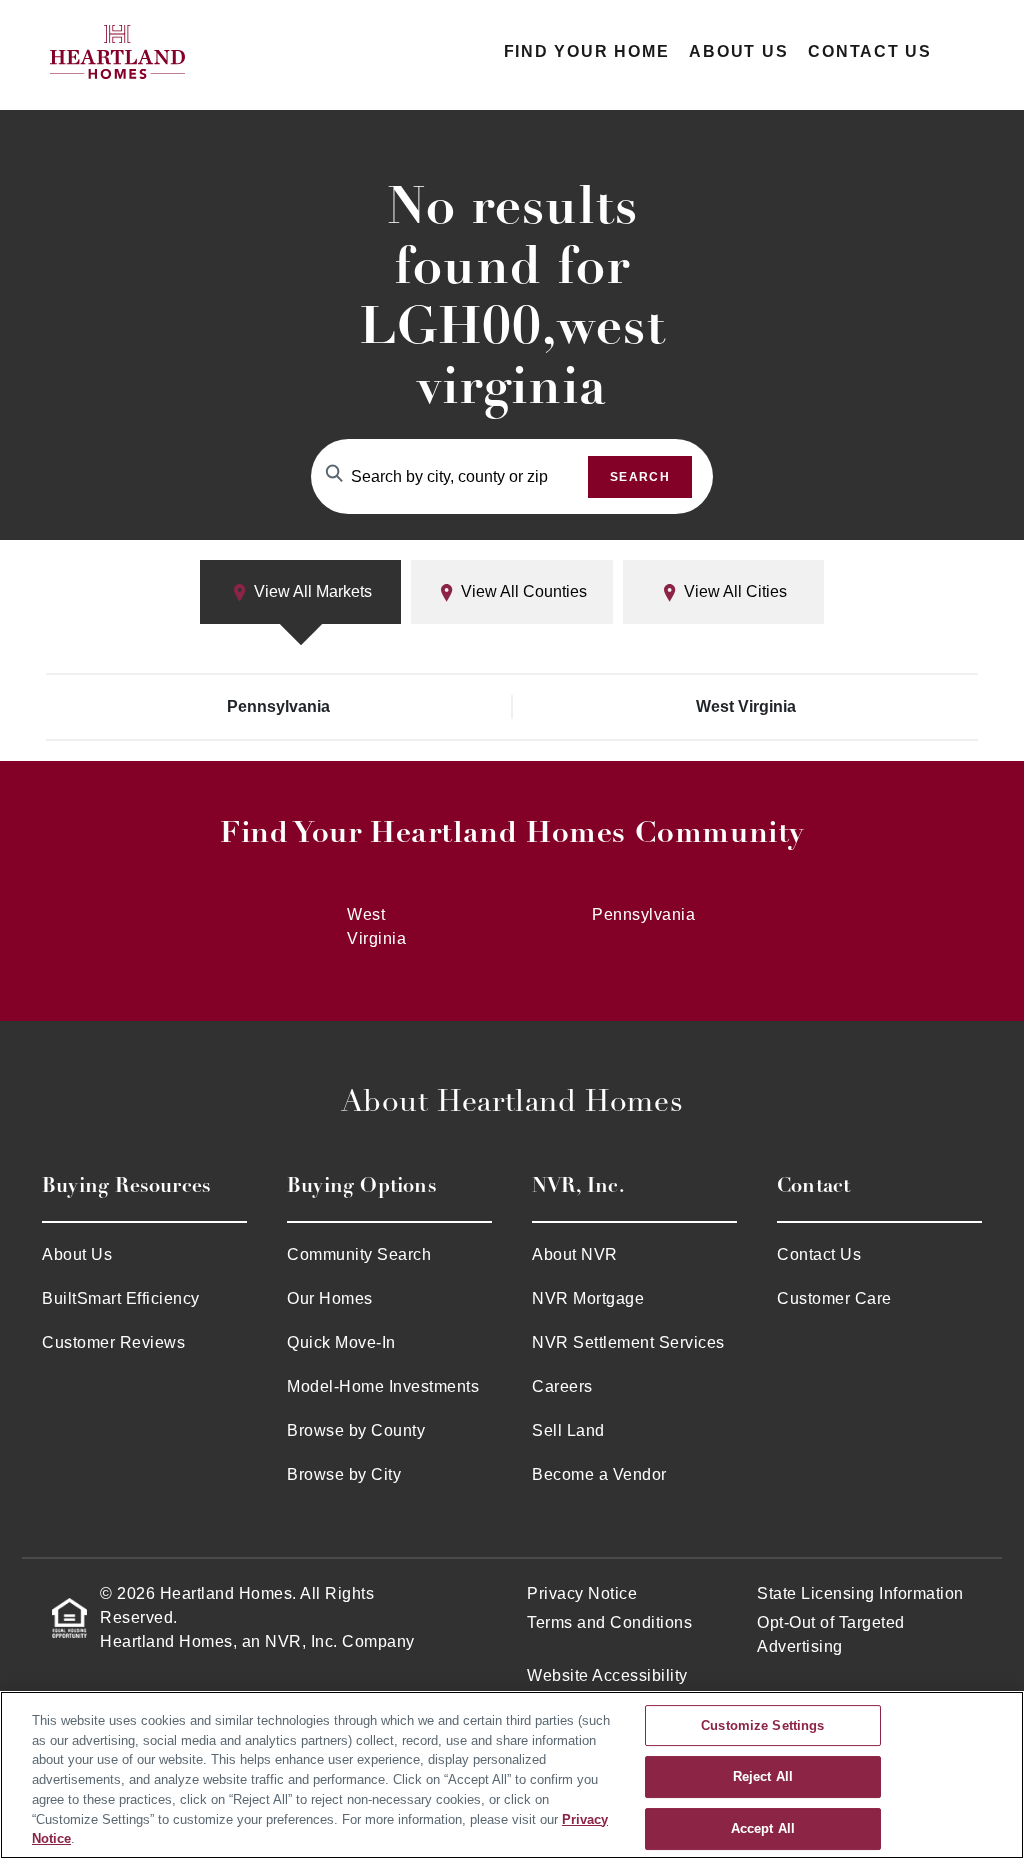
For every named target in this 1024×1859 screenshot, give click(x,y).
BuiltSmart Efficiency (121, 1298)
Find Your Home (587, 51)
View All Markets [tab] (311, 591)
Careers (562, 1386)
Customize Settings (762, 1725)
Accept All (763, 1828)
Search (640, 477)
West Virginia (746, 706)
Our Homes (330, 1298)
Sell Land (568, 1430)
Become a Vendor (599, 1474)
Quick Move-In (341, 1342)
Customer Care (834, 1298)
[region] (512, 1775)
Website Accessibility (607, 1675)
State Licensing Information (860, 1593)
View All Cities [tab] (733, 591)
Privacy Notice (582, 1593)
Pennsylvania (278, 706)
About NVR (575, 1254)
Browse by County (356, 1430)
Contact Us (870, 51)
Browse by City (344, 1474)
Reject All (763, 1777)
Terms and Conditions (609, 1622)
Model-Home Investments (383, 1386)
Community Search (359, 1254)
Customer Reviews (113, 1342)
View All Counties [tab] (522, 591)
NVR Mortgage (588, 1298)
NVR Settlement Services (628, 1342)
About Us (738, 51)
